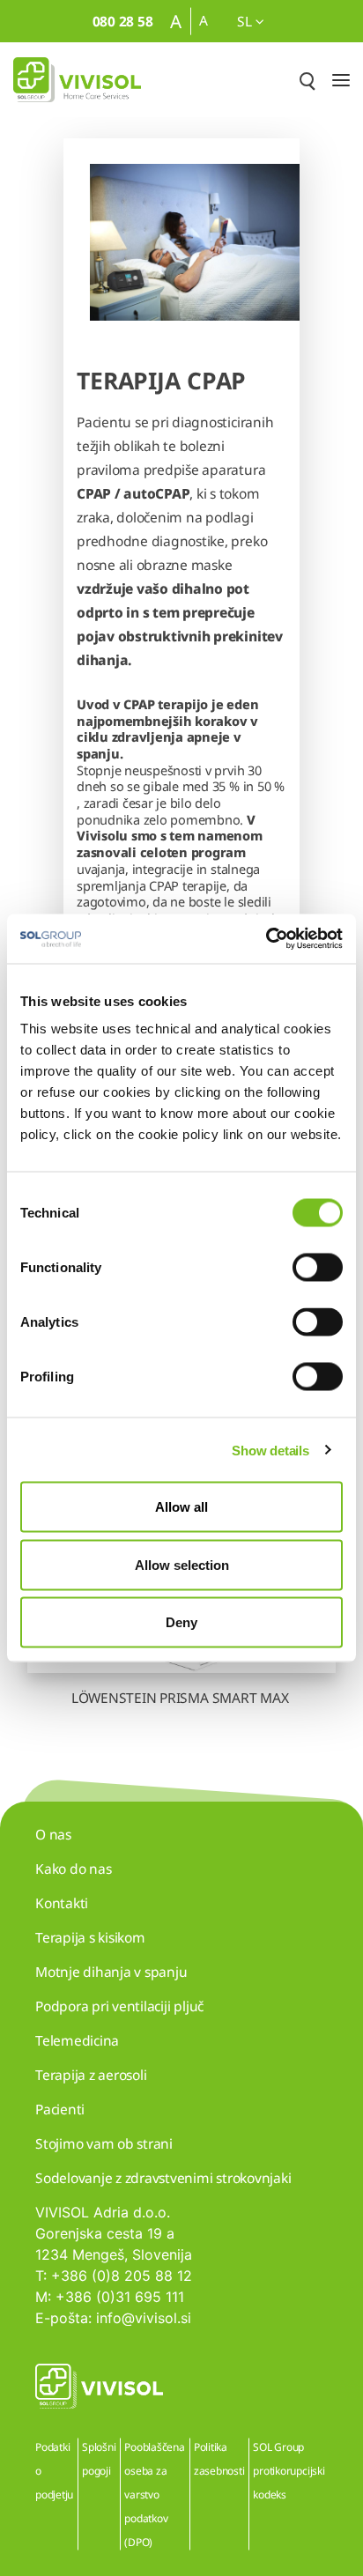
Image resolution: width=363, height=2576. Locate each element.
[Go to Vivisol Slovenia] (77, 80)
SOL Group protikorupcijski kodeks (289, 2471)
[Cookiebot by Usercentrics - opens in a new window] (266, 939)
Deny (181, 1622)
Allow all (181, 1507)
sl (246, 21)
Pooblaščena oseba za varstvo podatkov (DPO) (154, 2495)
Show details (270, 1450)
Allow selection (182, 1564)
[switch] (318, 1268)
